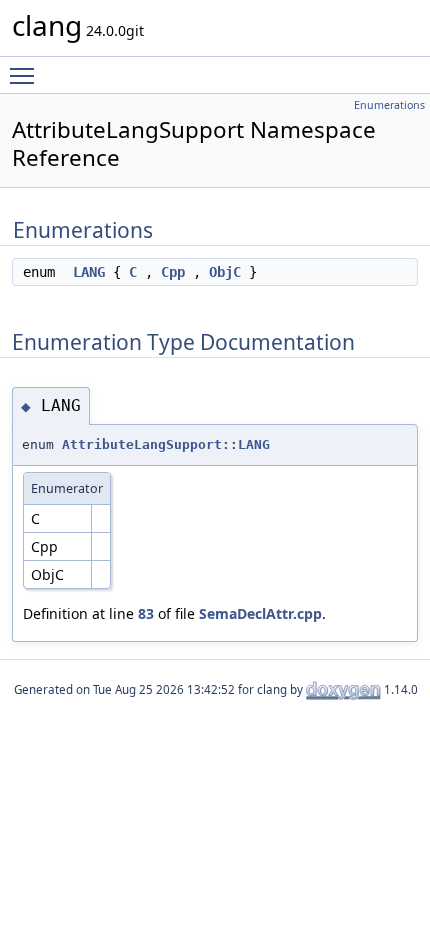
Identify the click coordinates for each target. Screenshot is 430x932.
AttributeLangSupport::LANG (166, 444)
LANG (89, 272)
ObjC (225, 272)
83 (146, 613)
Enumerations (389, 105)
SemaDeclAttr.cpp (260, 613)
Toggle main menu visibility (26, 75)
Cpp (173, 272)
